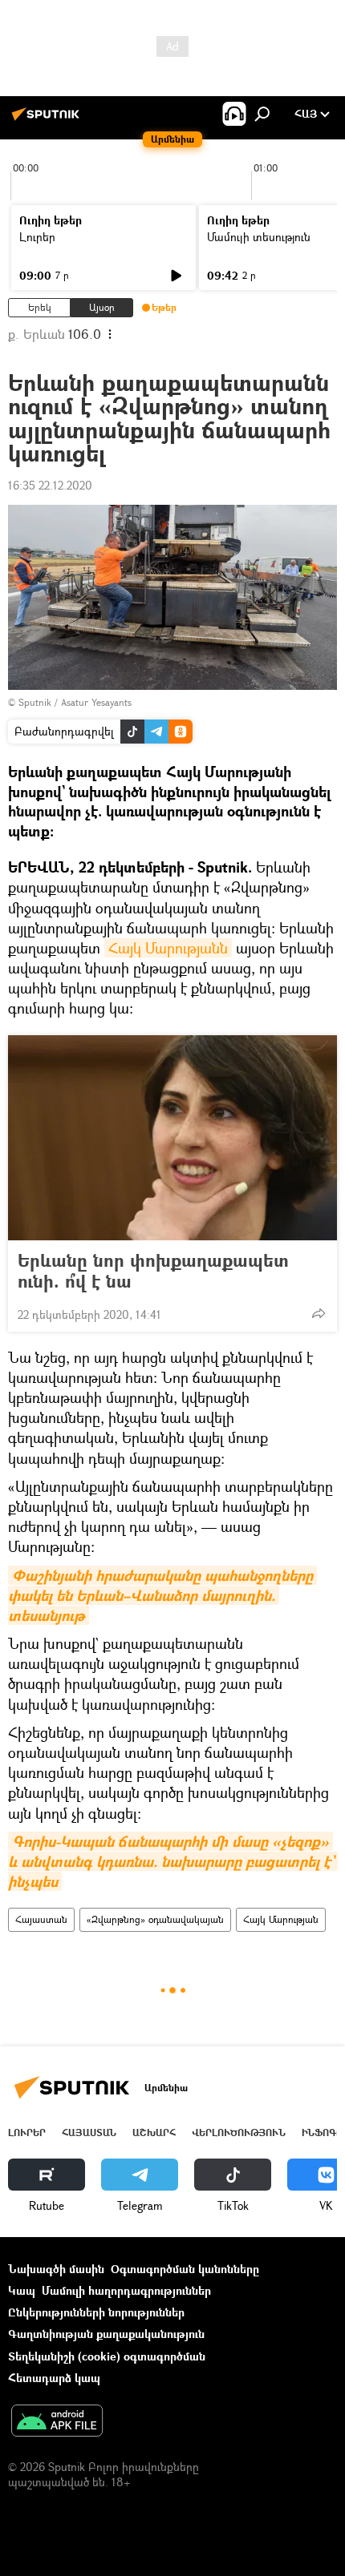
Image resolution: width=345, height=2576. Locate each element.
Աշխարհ (154, 2133)
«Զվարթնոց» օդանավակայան (155, 1919)
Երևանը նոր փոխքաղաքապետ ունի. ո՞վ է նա (153, 1271)
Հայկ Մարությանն (168, 948)
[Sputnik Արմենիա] (48, 120)
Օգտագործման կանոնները (185, 2269)
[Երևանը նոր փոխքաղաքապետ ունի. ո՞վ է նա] (172, 1138)
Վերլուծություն (239, 2133)
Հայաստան (41, 1919)
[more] (319, 1313)
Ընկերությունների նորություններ (96, 2312)
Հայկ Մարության (281, 1919)
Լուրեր (37, 237)
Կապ (22, 2290)
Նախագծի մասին (56, 2269)
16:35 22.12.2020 (50, 485)
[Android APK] (57, 2422)
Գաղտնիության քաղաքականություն (106, 2334)
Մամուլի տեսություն (259, 237)
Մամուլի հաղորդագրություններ (126, 2290)
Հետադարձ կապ (54, 2378)
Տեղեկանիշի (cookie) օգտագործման (107, 2356)
